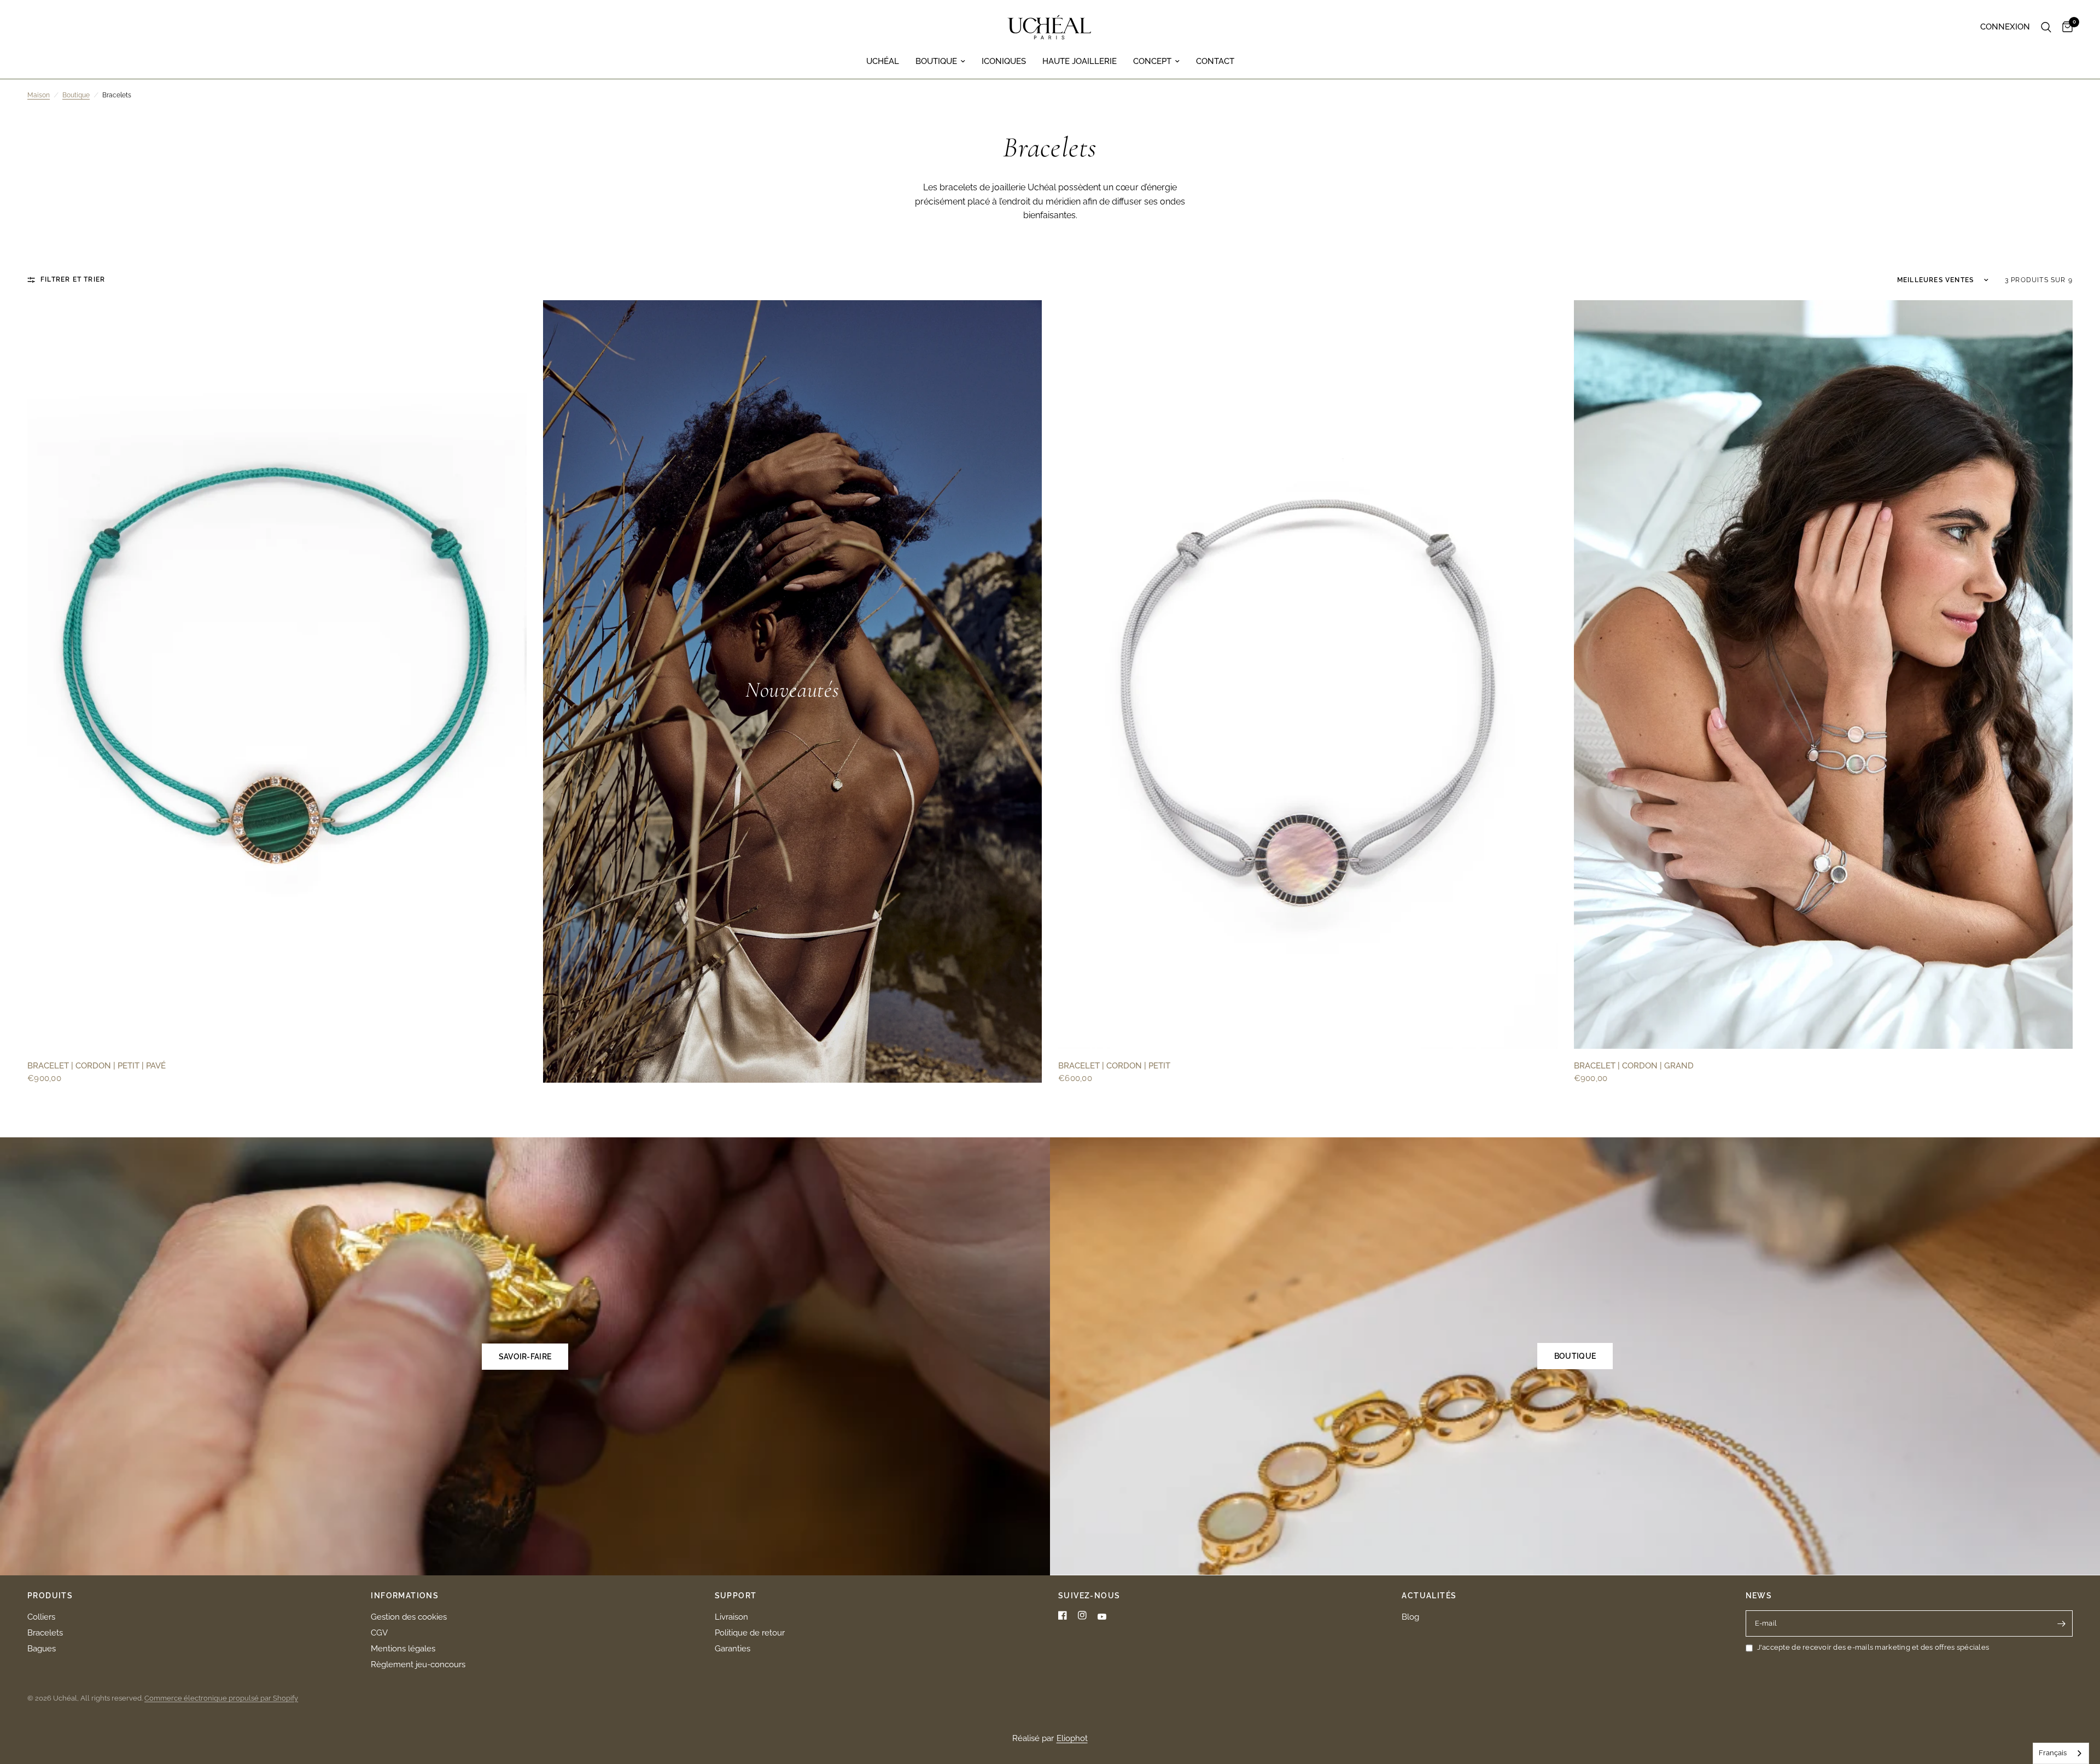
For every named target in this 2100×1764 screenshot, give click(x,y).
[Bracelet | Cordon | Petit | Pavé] (277, 674)
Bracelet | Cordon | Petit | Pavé (97, 1066)
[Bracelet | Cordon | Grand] (1824, 674)
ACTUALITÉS (1429, 1596)
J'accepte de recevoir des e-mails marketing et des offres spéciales (1873, 1647)
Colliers (41, 1617)
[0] (2065, 27)
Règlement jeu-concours (418, 1664)
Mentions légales (403, 1649)
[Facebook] (1063, 1615)
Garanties (733, 1649)
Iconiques (1004, 61)
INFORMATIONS (405, 1596)
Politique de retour (750, 1633)
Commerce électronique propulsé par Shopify (221, 1698)
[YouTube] (1102, 1617)
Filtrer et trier (73, 279)
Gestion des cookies (409, 1617)
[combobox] (2061, 1753)
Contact (1215, 61)
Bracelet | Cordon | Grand (1634, 1066)
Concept (1152, 61)
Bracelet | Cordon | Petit (1114, 1066)
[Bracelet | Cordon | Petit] (1308, 674)
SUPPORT (736, 1596)
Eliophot (1072, 1738)
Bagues (42, 1649)
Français (2053, 1753)
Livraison (731, 1617)
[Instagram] (1082, 1615)
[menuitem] (883, 61)
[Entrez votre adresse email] (2062, 1623)
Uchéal (883, 61)
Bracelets (45, 1633)
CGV (379, 1633)
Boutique (936, 61)
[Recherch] (2046, 27)
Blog (1410, 1617)
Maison (39, 95)
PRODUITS (50, 1596)
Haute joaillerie (1080, 61)
